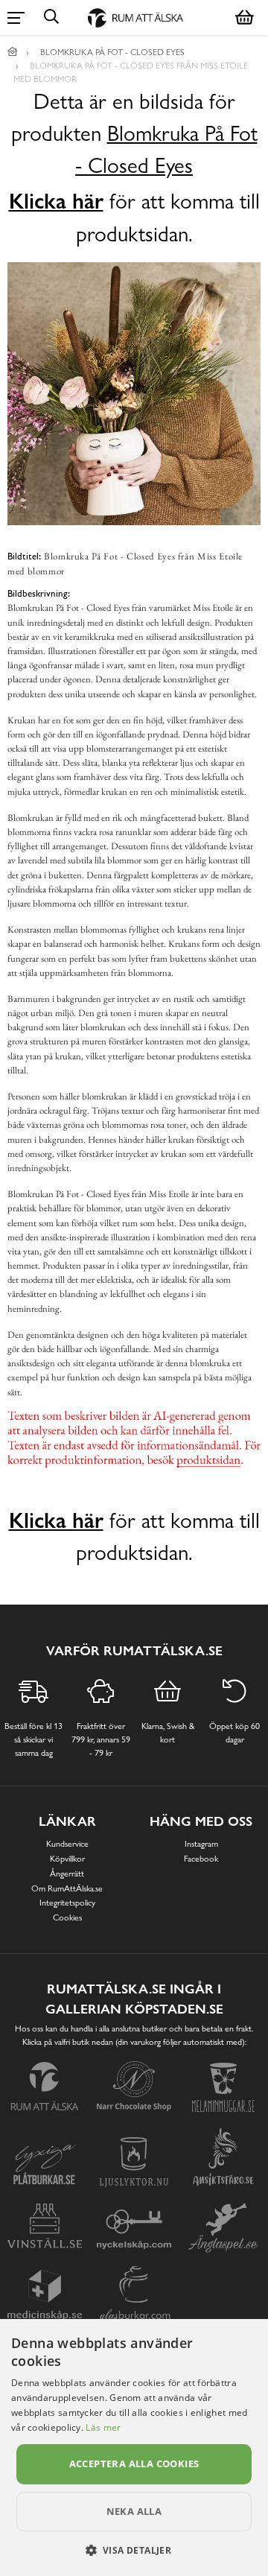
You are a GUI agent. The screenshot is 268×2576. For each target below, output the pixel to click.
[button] (134, 2550)
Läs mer (103, 2427)
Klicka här (56, 201)
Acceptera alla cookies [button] (134, 2464)
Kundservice (67, 1844)
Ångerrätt (67, 1874)
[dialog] (134, 2447)
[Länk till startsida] (13, 52)
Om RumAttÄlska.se (67, 1888)
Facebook (201, 1859)
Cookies (67, 1917)
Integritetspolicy (67, 1903)
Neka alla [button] (134, 2511)
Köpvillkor (67, 1859)
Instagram (201, 1844)
